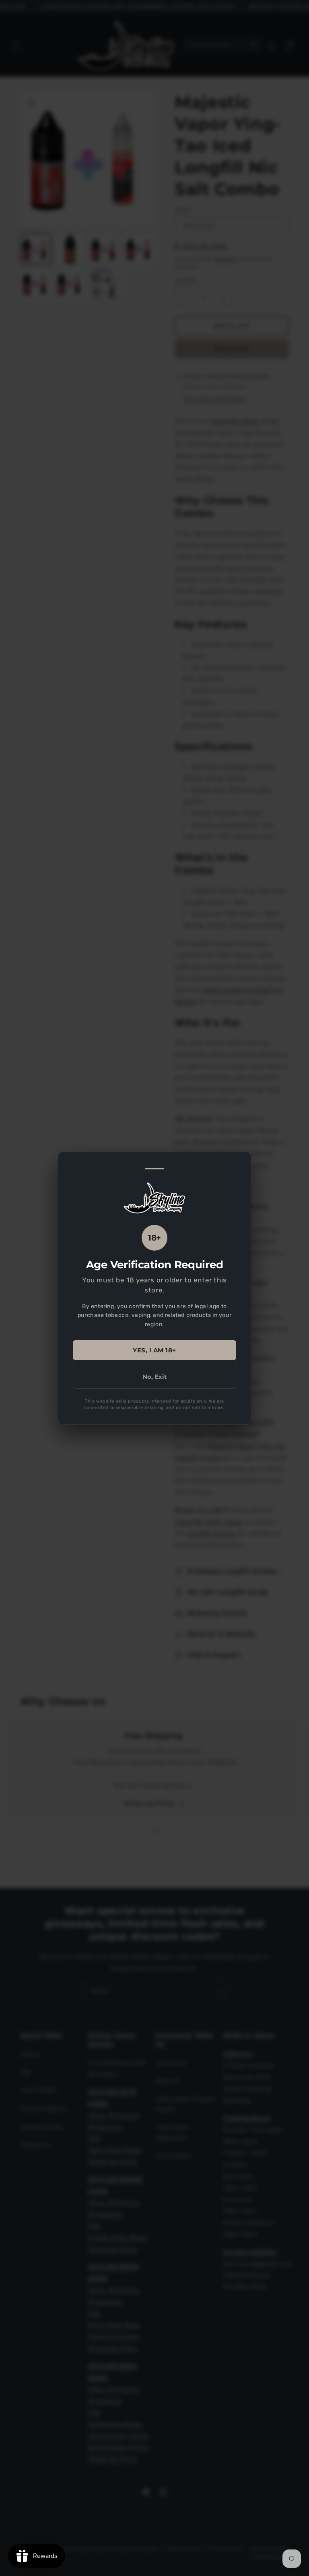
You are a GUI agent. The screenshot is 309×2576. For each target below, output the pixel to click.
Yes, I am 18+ (154, 1350)
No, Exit (155, 1376)
